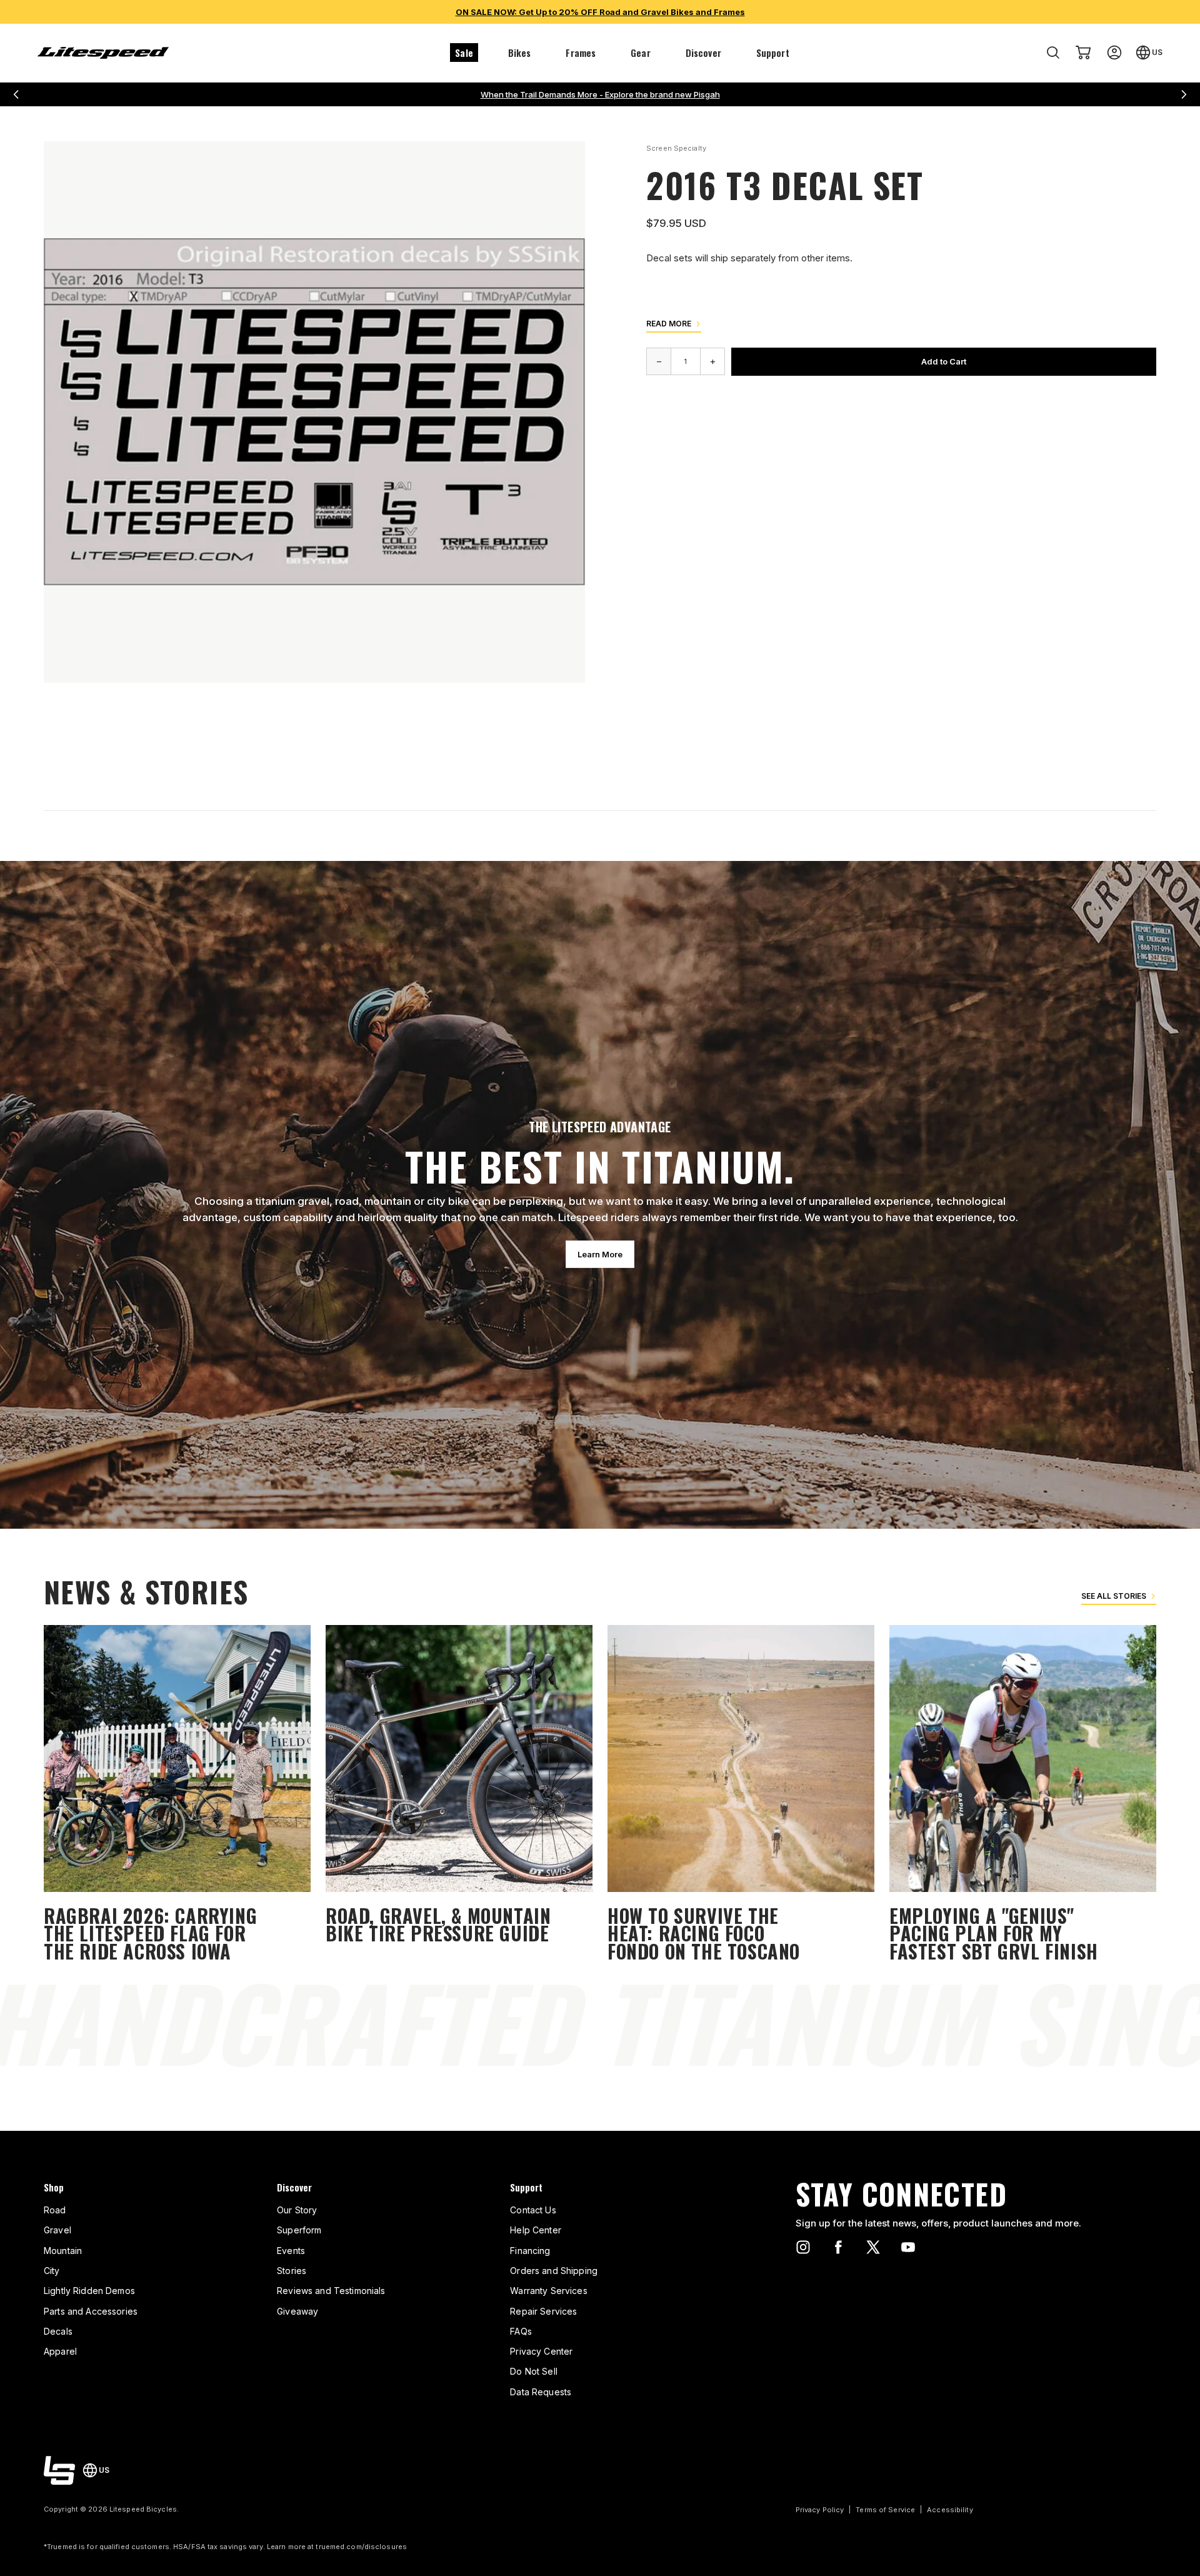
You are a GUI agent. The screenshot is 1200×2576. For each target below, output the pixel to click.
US (1157, 52)
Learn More (600, 1254)
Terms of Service (885, 2510)
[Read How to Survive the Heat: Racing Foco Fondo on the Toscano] (741, 1795)
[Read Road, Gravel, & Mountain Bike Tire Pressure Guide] (459, 1795)
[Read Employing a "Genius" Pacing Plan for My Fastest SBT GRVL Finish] (1023, 1795)
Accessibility (950, 2510)
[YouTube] (908, 2247)
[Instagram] (803, 2247)
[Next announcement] (1184, 94)
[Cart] (1083, 53)
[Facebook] (838, 2247)
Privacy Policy (820, 2510)
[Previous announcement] (16, 94)
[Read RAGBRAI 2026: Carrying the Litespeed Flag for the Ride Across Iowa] (177, 1795)
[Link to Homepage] (59, 2470)
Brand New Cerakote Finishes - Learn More (600, 94)
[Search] (1053, 53)
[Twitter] (873, 2247)
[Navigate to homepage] (103, 53)
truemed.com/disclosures (361, 2547)
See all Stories (1114, 1596)
